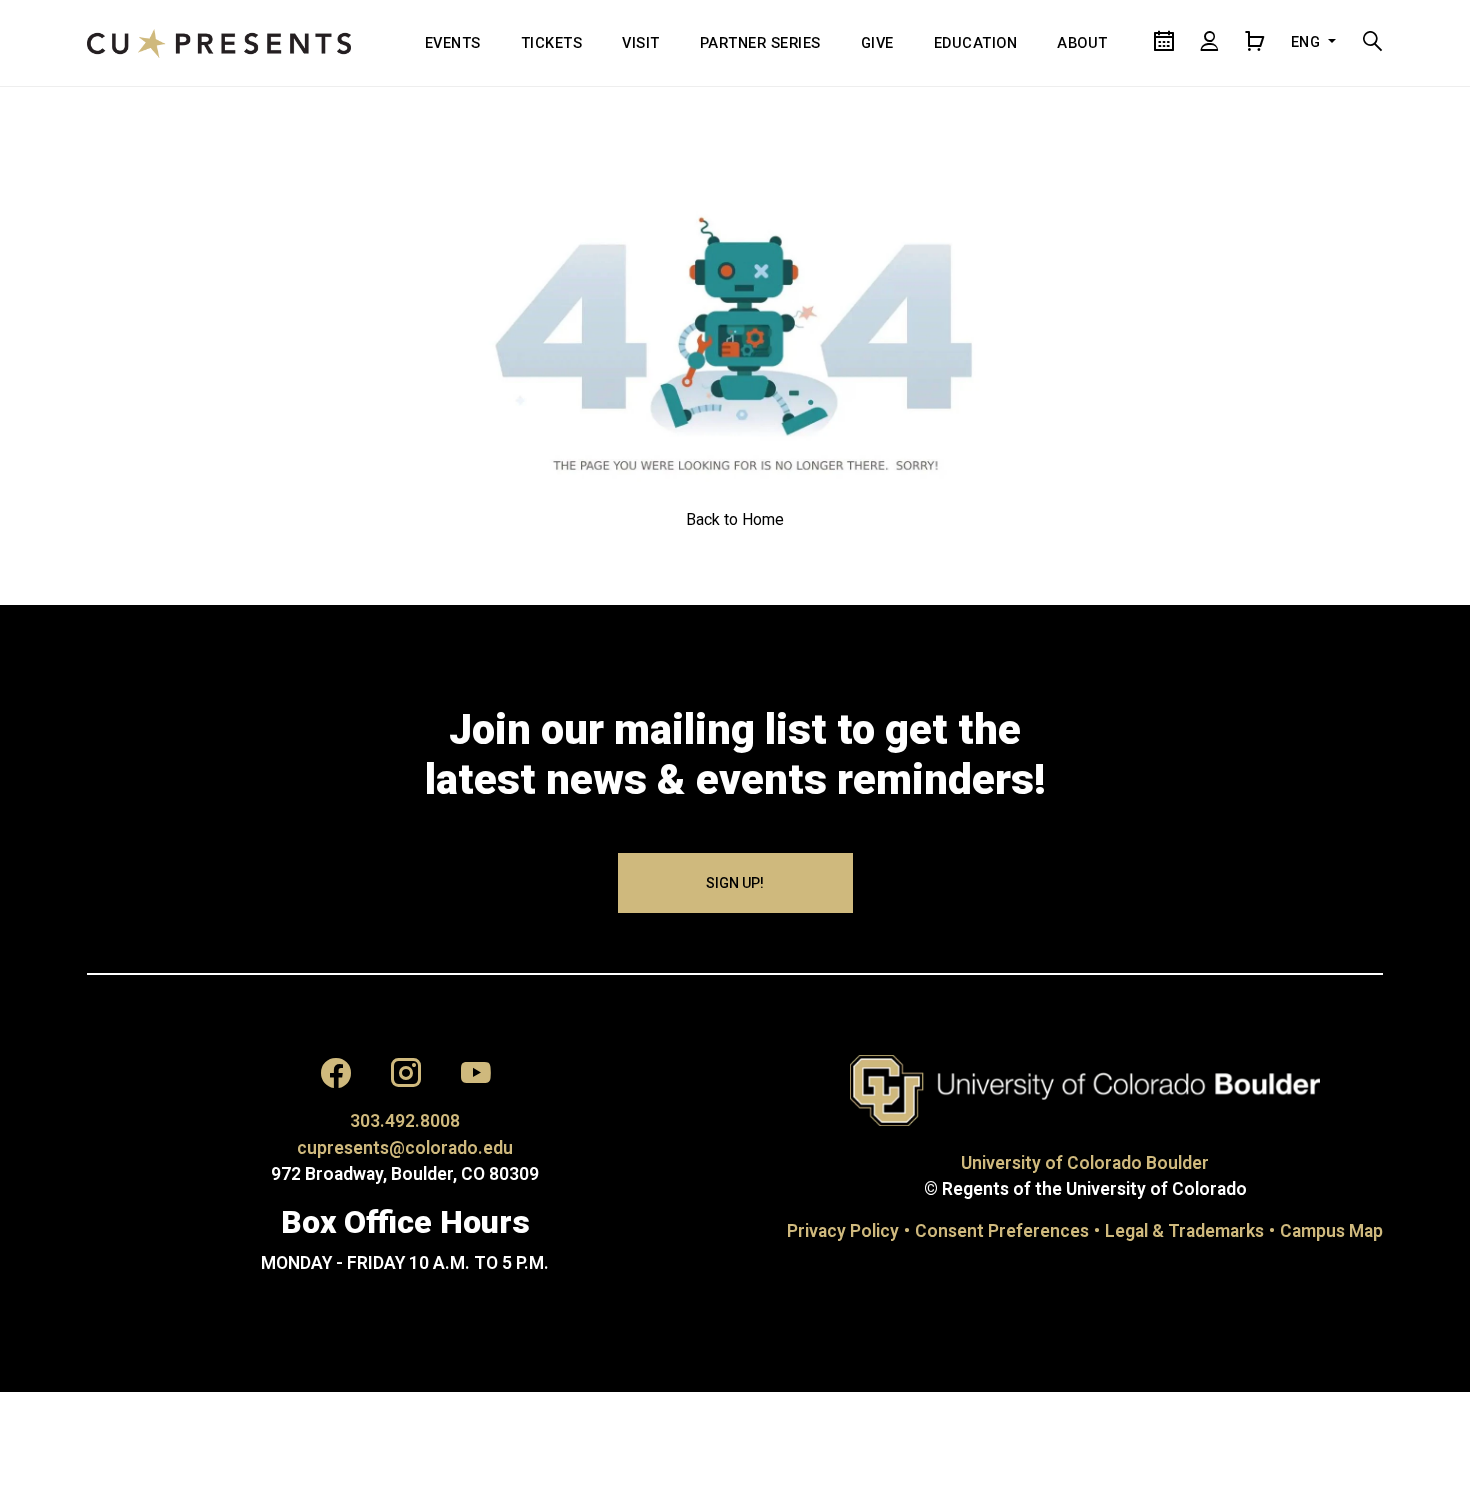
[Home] (219, 43)
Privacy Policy (843, 1231)
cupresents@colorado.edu (405, 1148)
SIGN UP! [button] (735, 883)
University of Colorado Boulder (1085, 1163)
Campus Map (1331, 1231)
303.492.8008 (405, 1121)
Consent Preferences (1002, 1231)
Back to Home (735, 519)
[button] (336, 1077)
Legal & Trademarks (1184, 1231)
